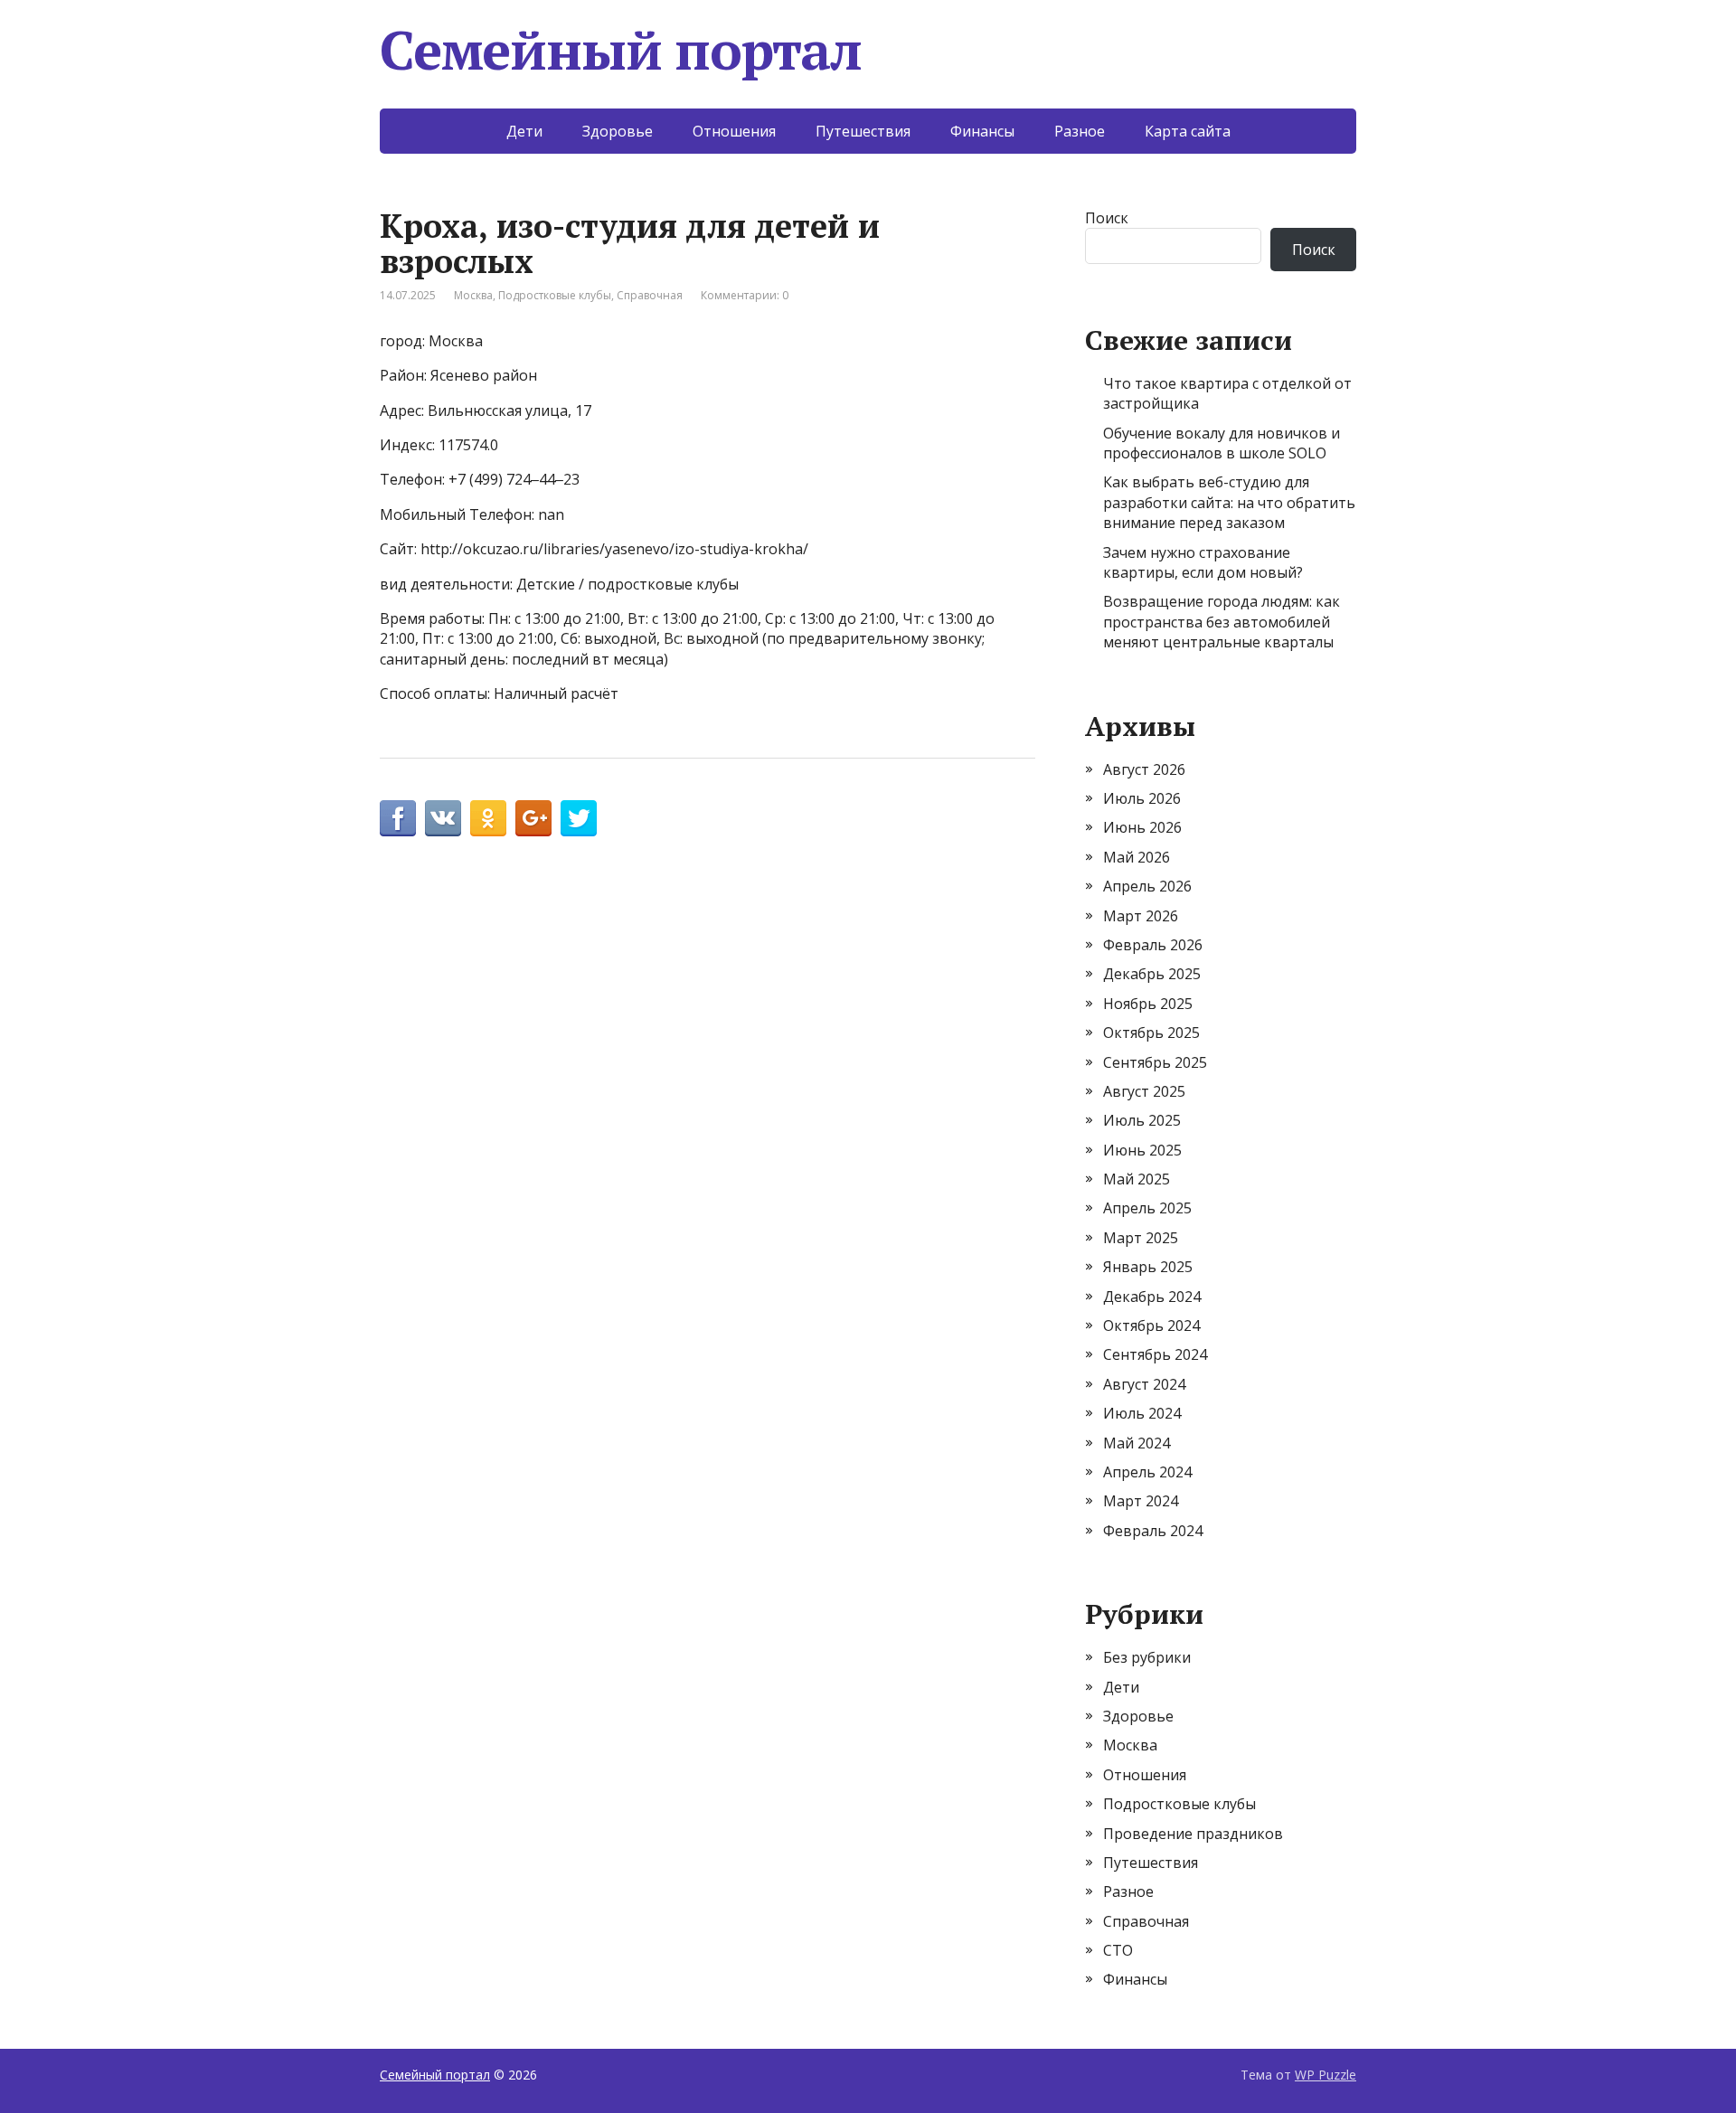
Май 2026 (1137, 857)
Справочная (650, 295)
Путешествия (863, 131)
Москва (473, 295)
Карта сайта (1188, 131)
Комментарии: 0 (745, 295)
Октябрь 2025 (1151, 1033)
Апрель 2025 (1147, 1208)
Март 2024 (1141, 1501)
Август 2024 (1144, 1384)
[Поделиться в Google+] (533, 818)
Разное (1080, 131)
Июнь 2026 (1142, 827)
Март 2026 (1141, 916)
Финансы (982, 131)
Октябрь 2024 (1151, 1325)
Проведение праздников (1193, 1834)
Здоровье (618, 131)
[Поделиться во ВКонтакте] (443, 818)
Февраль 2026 (1153, 945)
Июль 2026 (1142, 798)
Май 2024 (1137, 1443)
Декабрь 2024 (1152, 1297)
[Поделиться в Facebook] (398, 818)
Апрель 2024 (1147, 1472)
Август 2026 (1144, 769)
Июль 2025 (1142, 1120)
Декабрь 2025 (1152, 974)
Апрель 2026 (1147, 886)
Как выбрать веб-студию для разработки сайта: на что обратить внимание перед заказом (1229, 502)
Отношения (734, 131)
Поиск (1107, 218)
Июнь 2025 (1142, 1150)
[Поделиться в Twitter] (579, 818)
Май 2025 (1137, 1179)
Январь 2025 (1148, 1267)
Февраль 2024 (1153, 1531)
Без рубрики (1147, 1657)
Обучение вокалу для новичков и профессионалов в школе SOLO (1222, 443)
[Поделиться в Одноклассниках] (488, 818)
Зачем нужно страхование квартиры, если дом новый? (1203, 562)
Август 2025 (1144, 1091)
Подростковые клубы (555, 295)
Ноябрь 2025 (1148, 1004)
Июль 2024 (1142, 1413)
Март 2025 (1141, 1238)
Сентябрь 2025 (1155, 1062)
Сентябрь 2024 (1155, 1354)
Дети (524, 131)
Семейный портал (621, 50)
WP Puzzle (1326, 2075)
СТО (1118, 1950)
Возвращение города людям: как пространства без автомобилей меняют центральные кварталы (1222, 622)
